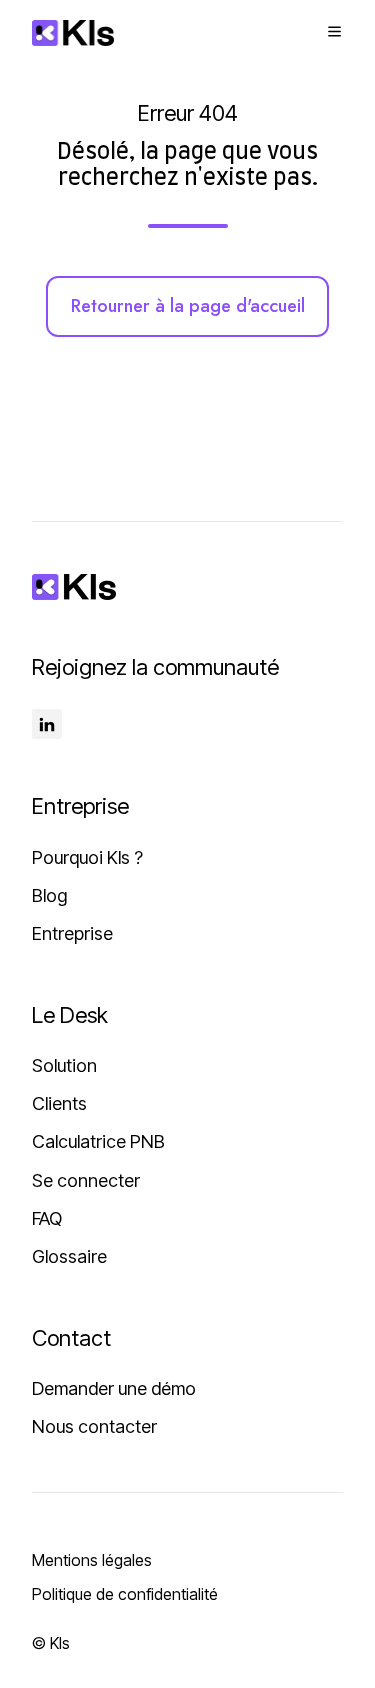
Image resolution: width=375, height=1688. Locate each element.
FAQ (47, 1218)
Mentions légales (92, 1560)
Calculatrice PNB (98, 1141)
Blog (49, 895)
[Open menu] (334, 31)
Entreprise (72, 933)
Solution (64, 1065)
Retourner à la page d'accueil (188, 306)
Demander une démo (114, 1388)
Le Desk (70, 1015)
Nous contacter (94, 1426)
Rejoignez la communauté (155, 667)
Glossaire (69, 1256)
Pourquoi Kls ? (87, 857)
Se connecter (86, 1180)
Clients (59, 1103)
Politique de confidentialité (125, 1594)
